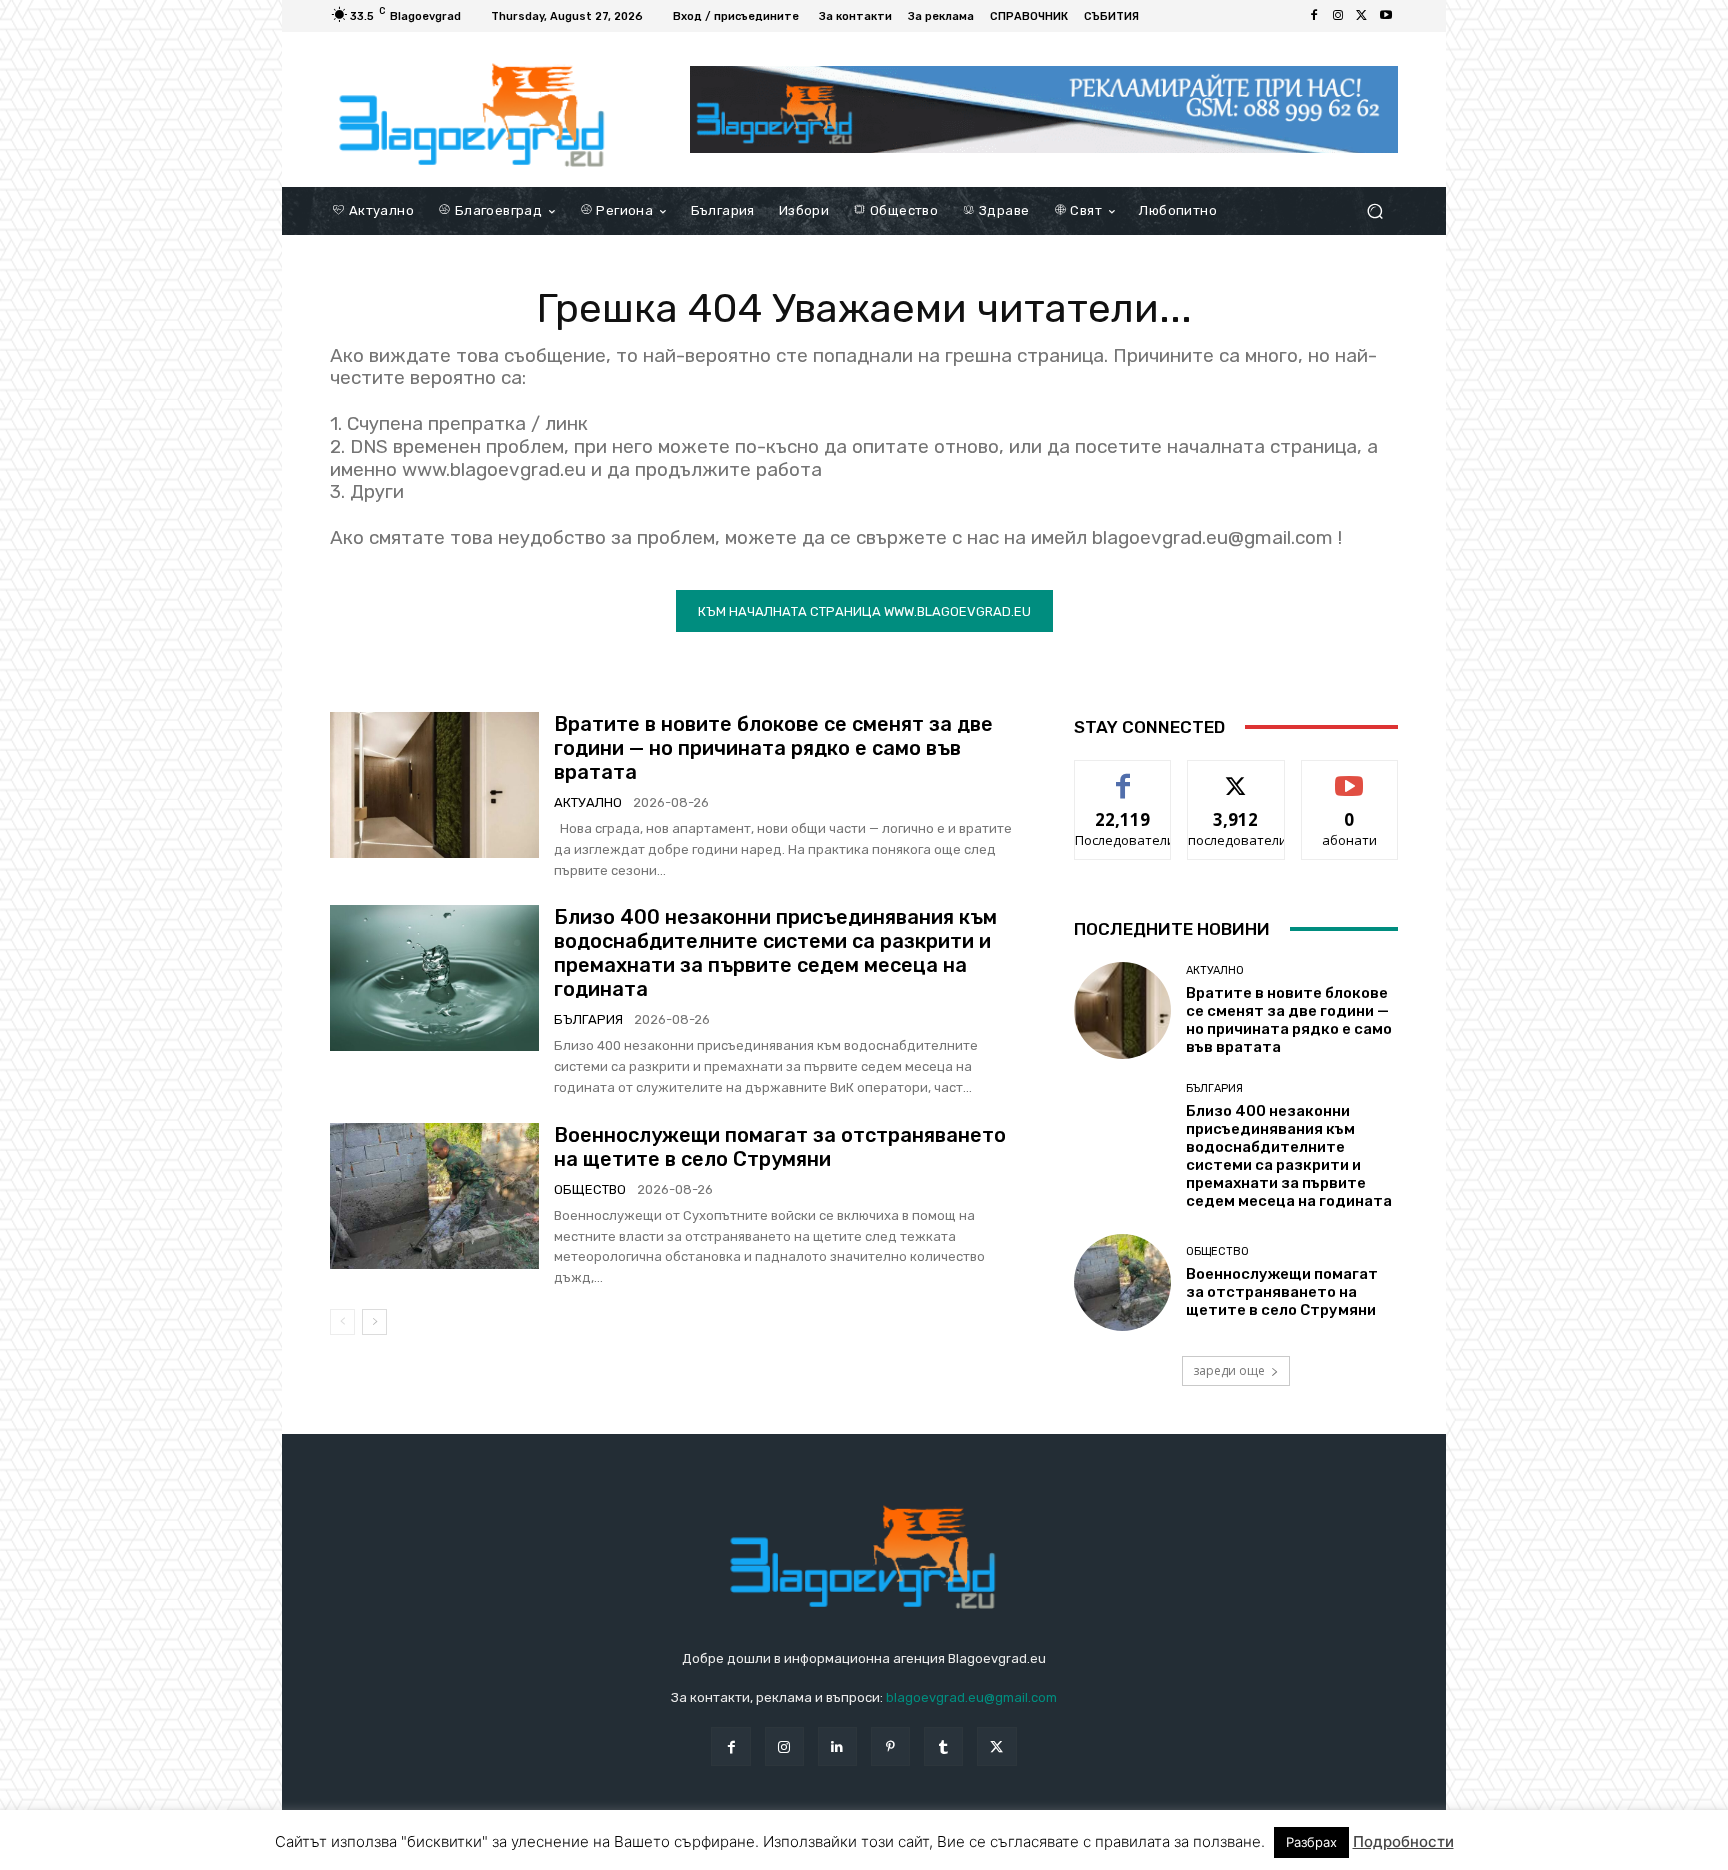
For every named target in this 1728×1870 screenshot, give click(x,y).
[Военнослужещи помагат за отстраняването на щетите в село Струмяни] (434, 1196)
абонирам (1350, 775)
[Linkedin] (837, 1746)
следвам (1236, 775)
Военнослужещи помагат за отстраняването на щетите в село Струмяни (780, 1147)
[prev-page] (342, 1322)
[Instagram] (1338, 16)
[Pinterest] (890, 1746)
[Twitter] (1362, 16)
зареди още (1229, 1370)
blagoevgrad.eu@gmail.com (971, 1697)
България (588, 1019)
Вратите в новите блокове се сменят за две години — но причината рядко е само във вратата (773, 748)
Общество (590, 1189)
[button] (1374, 210)
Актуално (588, 802)
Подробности (1403, 1841)
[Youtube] (1386, 16)
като (1123, 775)
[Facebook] (1314, 16)
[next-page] (374, 1322)
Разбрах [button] (1311, 1842)
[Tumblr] (943, 1746)
